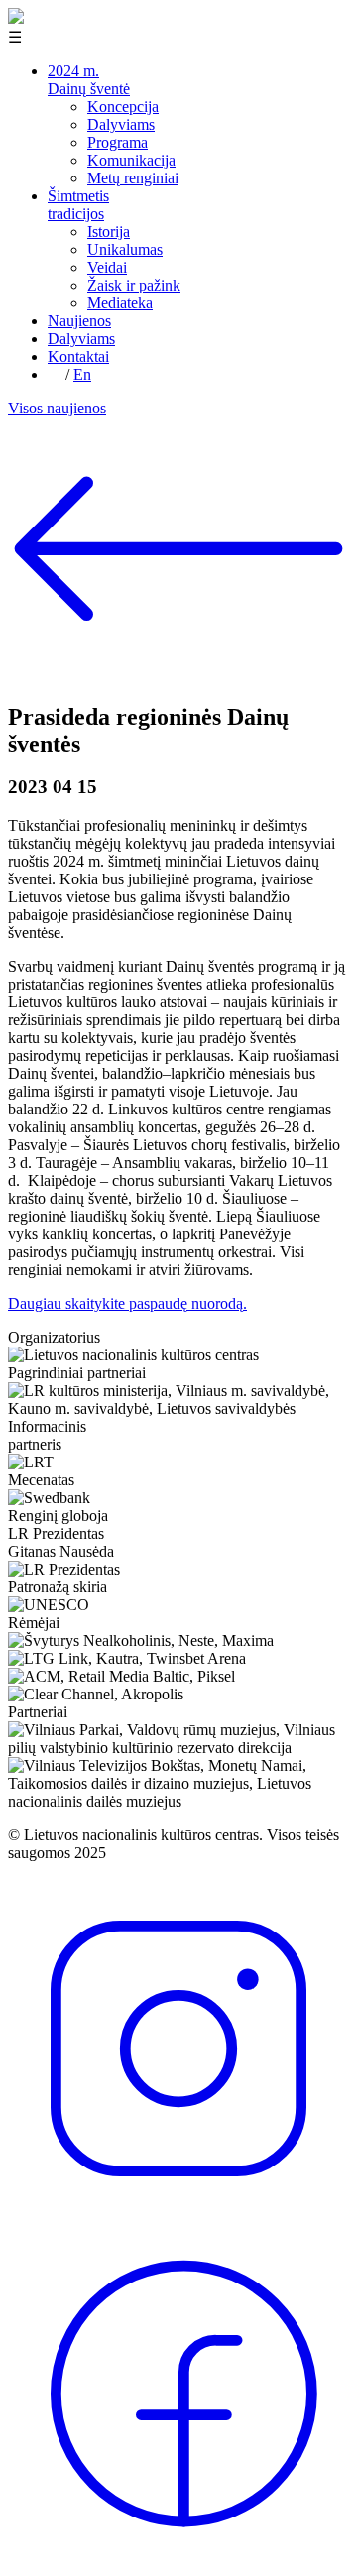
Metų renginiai (133, 178)
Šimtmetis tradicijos (78, 205)
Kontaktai (78, 356)
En (82, 374)
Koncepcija (123, 107)
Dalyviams (121, 124)
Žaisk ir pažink (134, 285)
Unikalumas (125, 249)
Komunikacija (131, 160)
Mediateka (120, 303)
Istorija (109, 232)
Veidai (107, 267)
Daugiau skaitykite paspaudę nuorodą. (127, 1303)
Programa (118, 142)
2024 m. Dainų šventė (89, 80)
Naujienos (79, 321)
